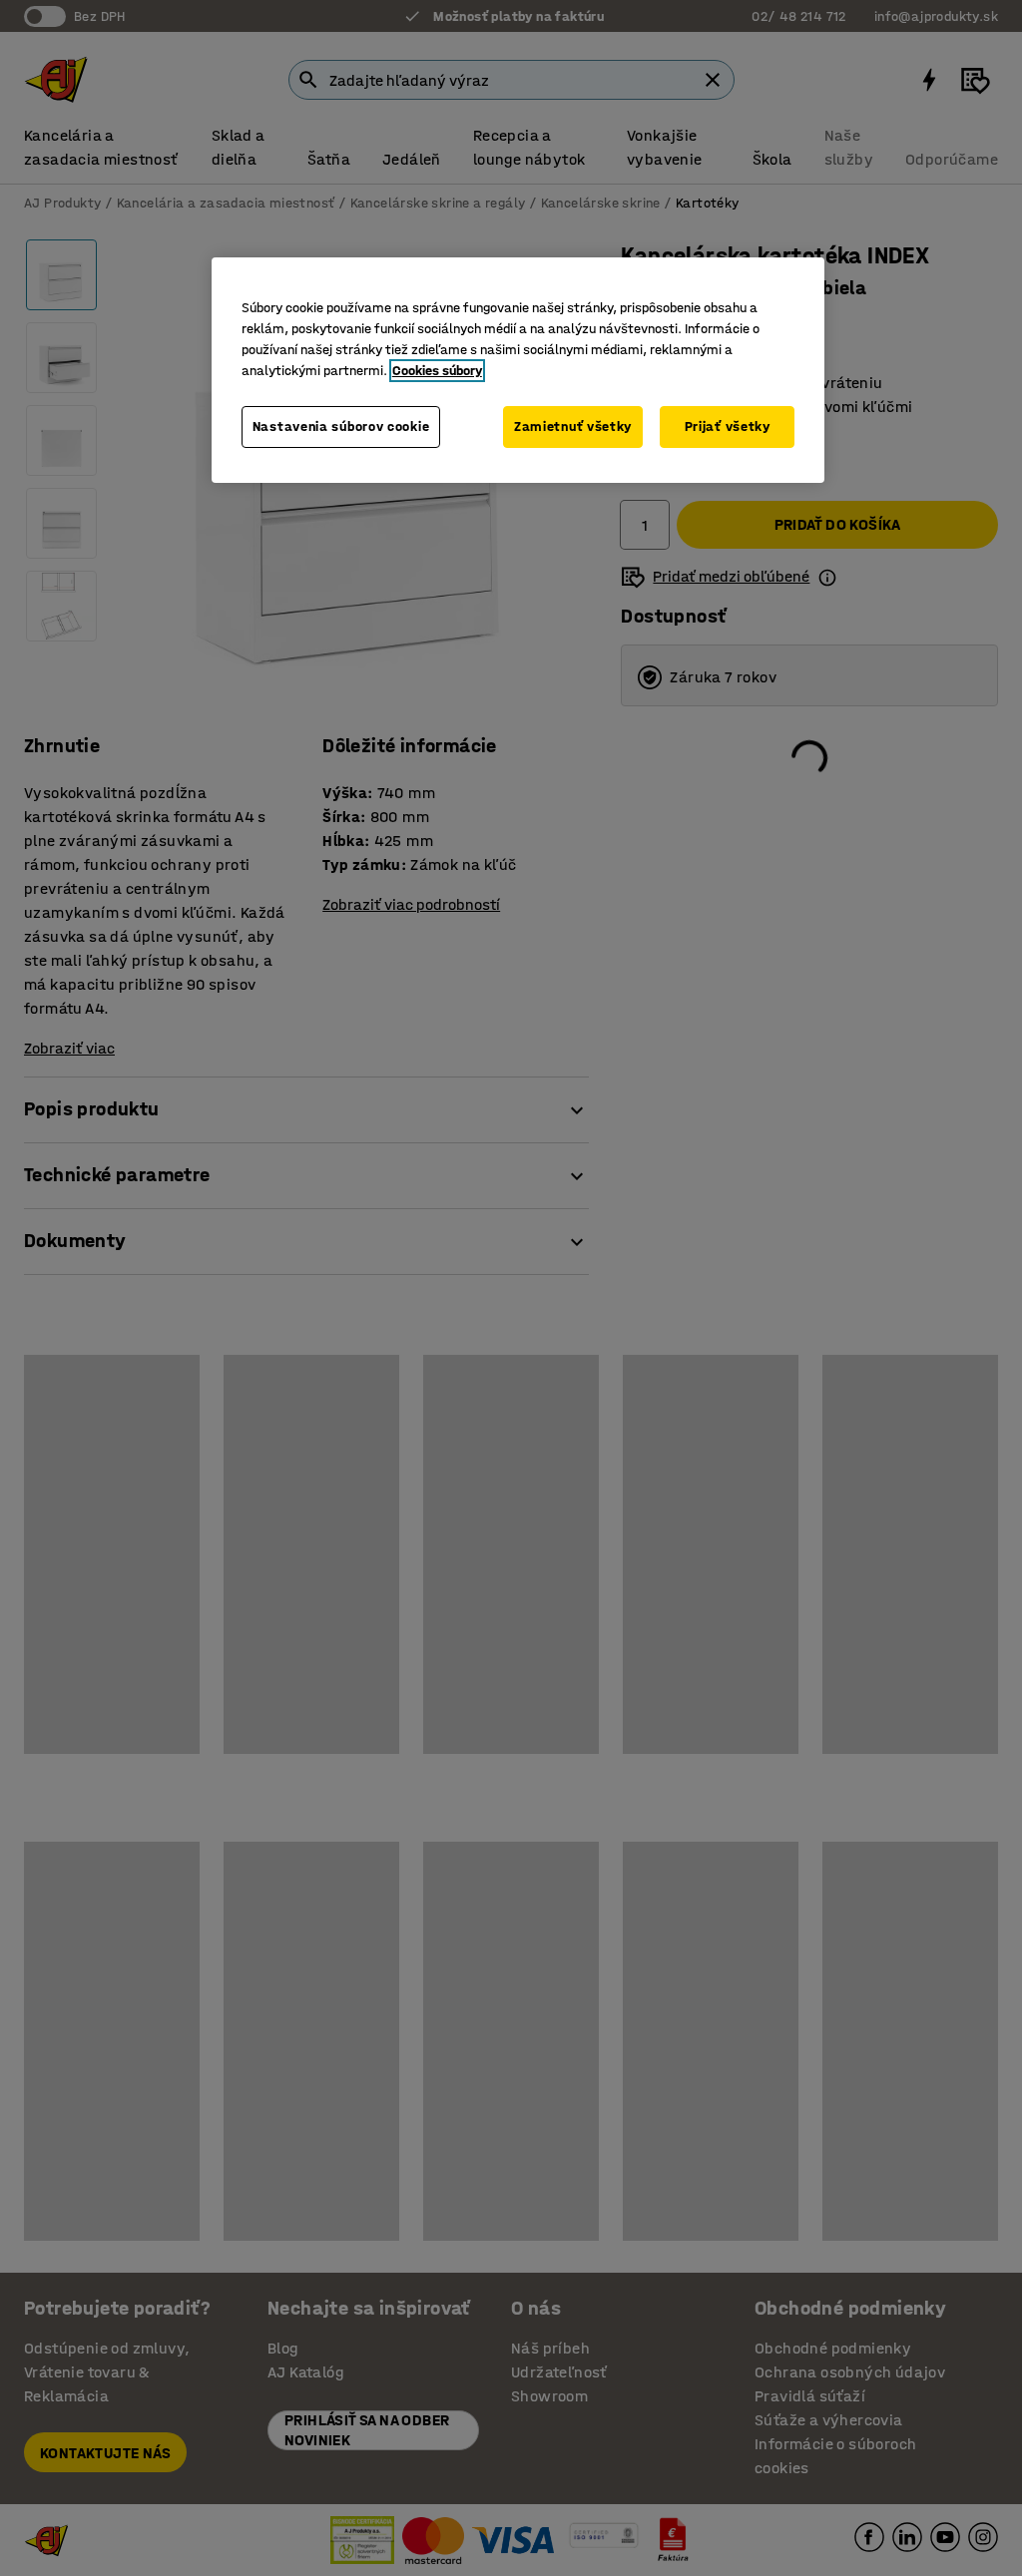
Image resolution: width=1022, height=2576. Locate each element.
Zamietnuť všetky (573, 427)
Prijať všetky (728, 427)
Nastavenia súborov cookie (341, 427)
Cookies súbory (437, 371)
